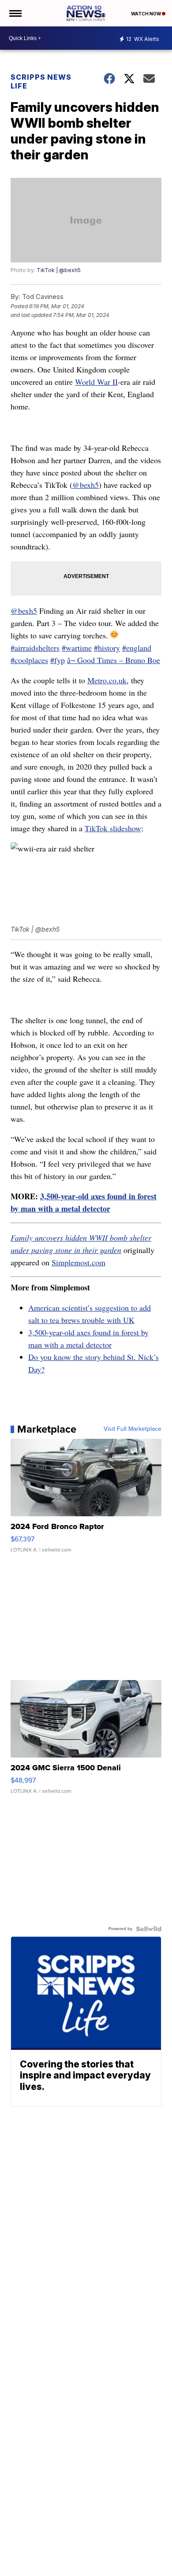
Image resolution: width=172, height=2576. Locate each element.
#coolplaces (29, 660)
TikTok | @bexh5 (59, 270)
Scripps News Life (41, 81)
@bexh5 (86, 485)
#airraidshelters (35, 648)
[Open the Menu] (15, 13)
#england (137, 648)
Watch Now (146, 14)
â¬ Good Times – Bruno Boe (114, 660)
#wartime (77, 648)
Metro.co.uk (107, 680)
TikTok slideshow (113, 828)
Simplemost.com (79, 1262)
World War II (96, 382)
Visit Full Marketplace (133, 1429)
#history (107, 648)
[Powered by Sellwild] (149, 1929)
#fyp (58, 660)
